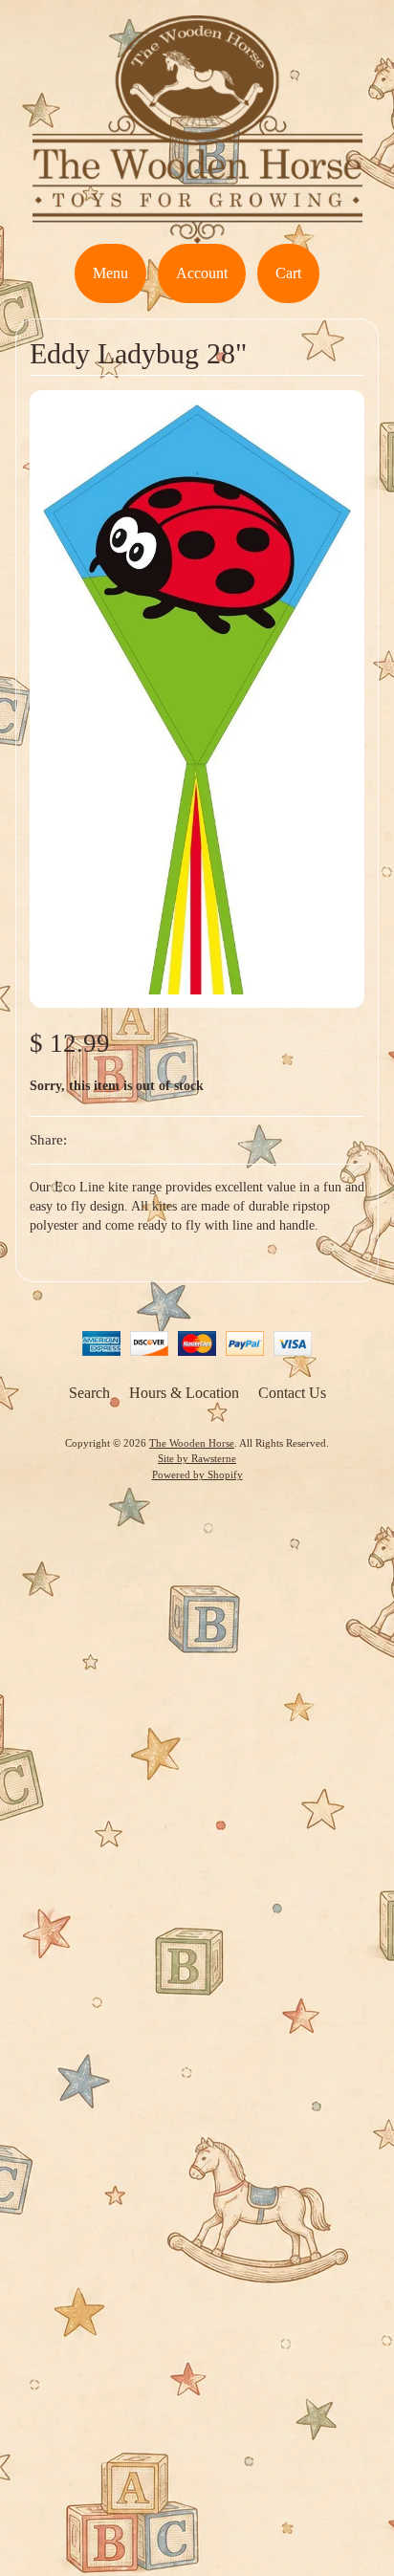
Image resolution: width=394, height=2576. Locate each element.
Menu (110, 273)
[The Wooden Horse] (197, 232)
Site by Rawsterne (197, 1458)
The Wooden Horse (192, 1443)
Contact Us (292, 1393)
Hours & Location (184, 1393)
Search (89, 1393)
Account (202, 273)
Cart (288, 273)
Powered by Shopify (197, 1474)
